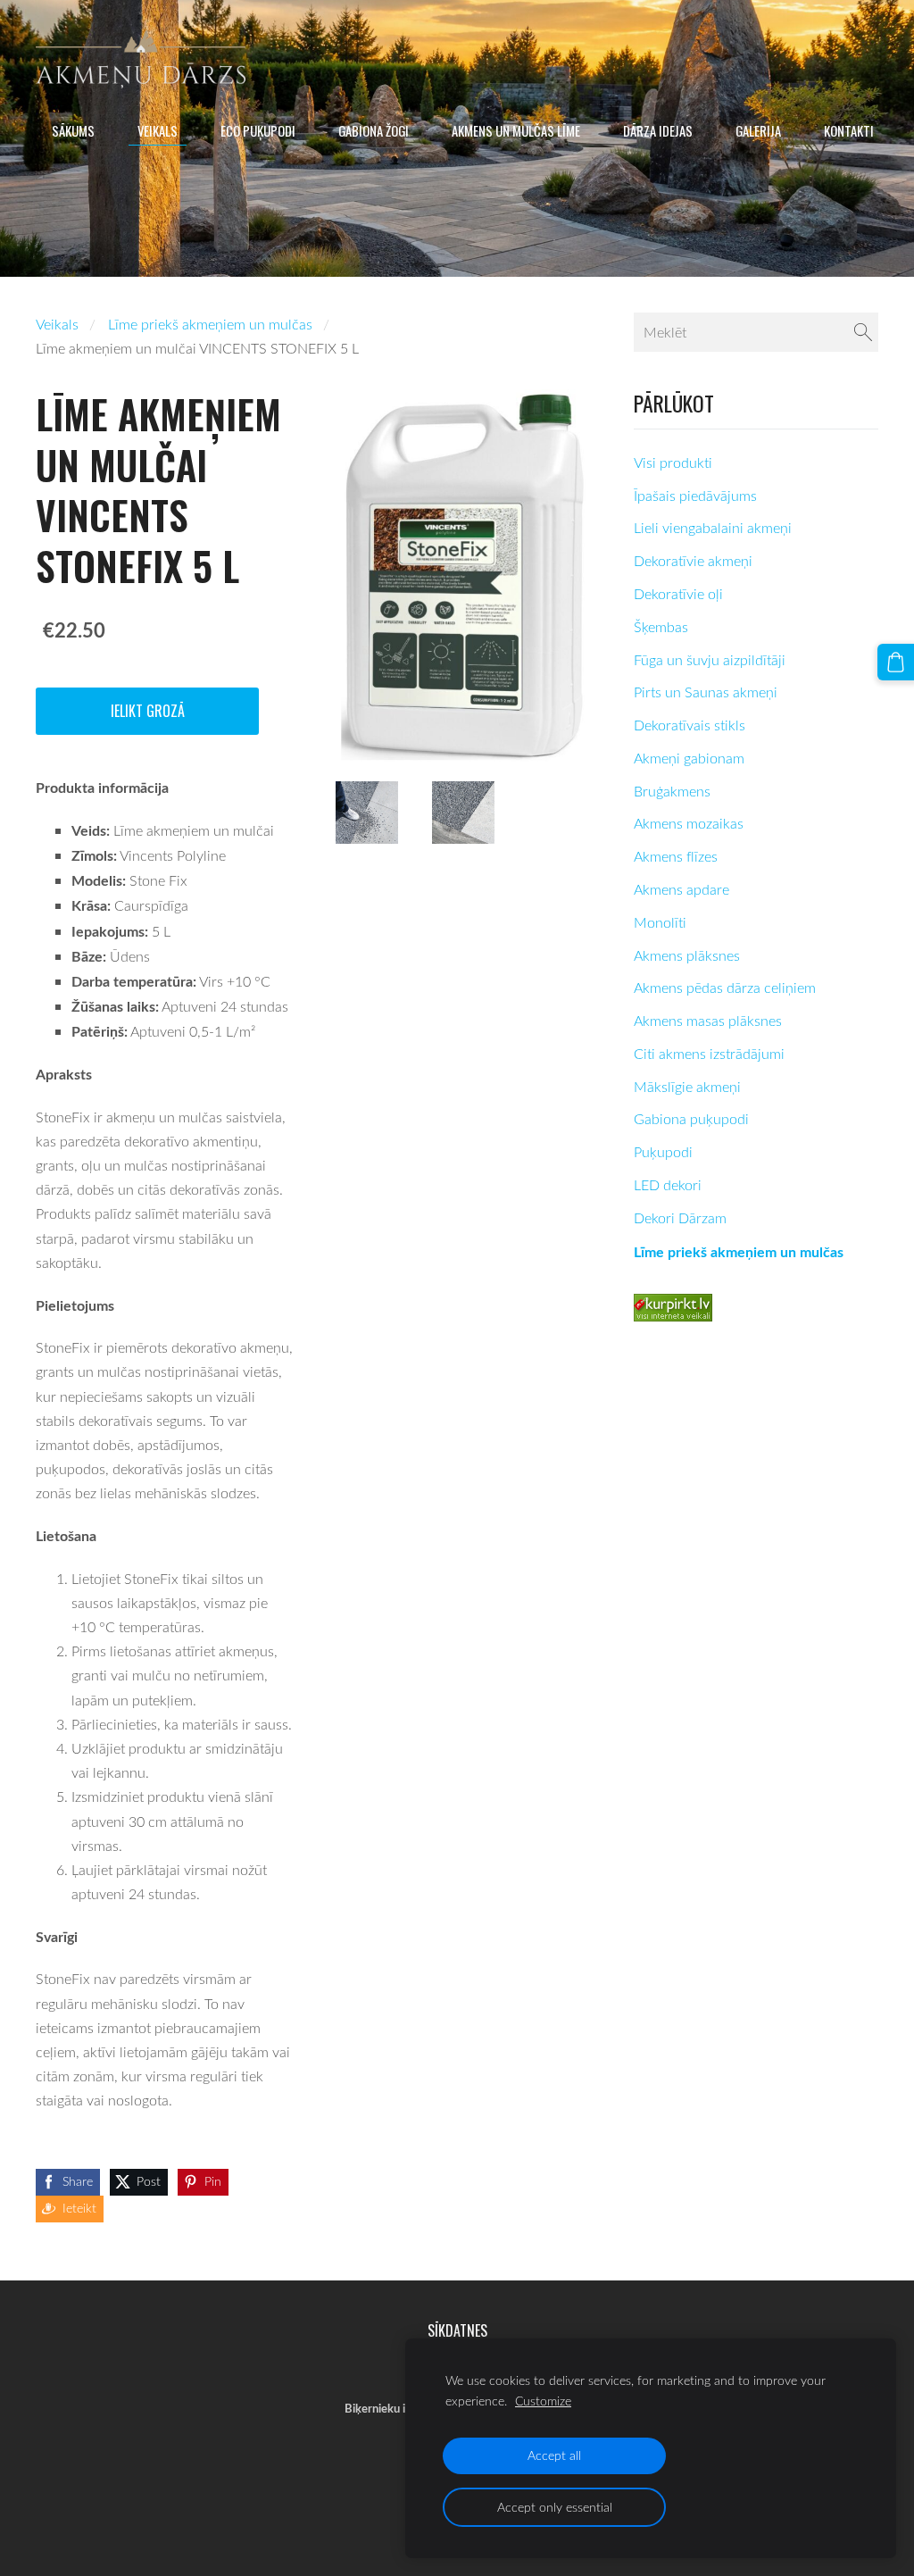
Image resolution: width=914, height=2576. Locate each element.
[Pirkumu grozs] (896, 662)
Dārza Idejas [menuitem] (658, 130)
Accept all (554, 2455)
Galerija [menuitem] (758, 130)
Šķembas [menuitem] (661, 627)
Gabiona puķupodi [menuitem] (691, 1119)
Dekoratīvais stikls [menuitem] (690, 725)
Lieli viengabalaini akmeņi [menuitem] (713, 528)
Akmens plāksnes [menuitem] (687, 955)
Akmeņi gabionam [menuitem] (689, 758)
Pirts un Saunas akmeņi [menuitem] (706, 692)
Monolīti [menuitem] (660, 922)
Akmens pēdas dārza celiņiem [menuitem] (725, 988)
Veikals (57, 324)
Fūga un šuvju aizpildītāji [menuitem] (710, 660)
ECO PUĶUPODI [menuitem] (258, 130)
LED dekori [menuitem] (668, 1185)
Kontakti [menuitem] (849, 130)
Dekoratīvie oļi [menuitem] (678, 594)
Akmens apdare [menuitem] (681, 889)
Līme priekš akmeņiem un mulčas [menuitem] (739, 1251)
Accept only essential (555, 2507)
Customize (543, 2401)
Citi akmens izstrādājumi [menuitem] (709, 1054)
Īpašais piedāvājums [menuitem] (695, 496)
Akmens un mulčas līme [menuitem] (516, 130)
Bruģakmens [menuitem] (672, 791)
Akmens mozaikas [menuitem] (689, 823)
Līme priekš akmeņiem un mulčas (210, 324)
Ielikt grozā (148, 711)
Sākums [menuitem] (73, 130)
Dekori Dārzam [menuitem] (680, 1218)
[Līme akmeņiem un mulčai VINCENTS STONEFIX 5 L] (367, 813)
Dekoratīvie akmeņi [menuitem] (693, 561)
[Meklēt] (863, 332)
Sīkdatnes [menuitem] (457, 2330)
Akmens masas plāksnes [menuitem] (708, 1021)
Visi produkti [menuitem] (673, 463)
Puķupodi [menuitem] (663, 1152)
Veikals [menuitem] (158, 130)
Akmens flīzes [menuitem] (676, 856)
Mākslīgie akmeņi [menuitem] (687, 1087)
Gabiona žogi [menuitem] (374, 130)
